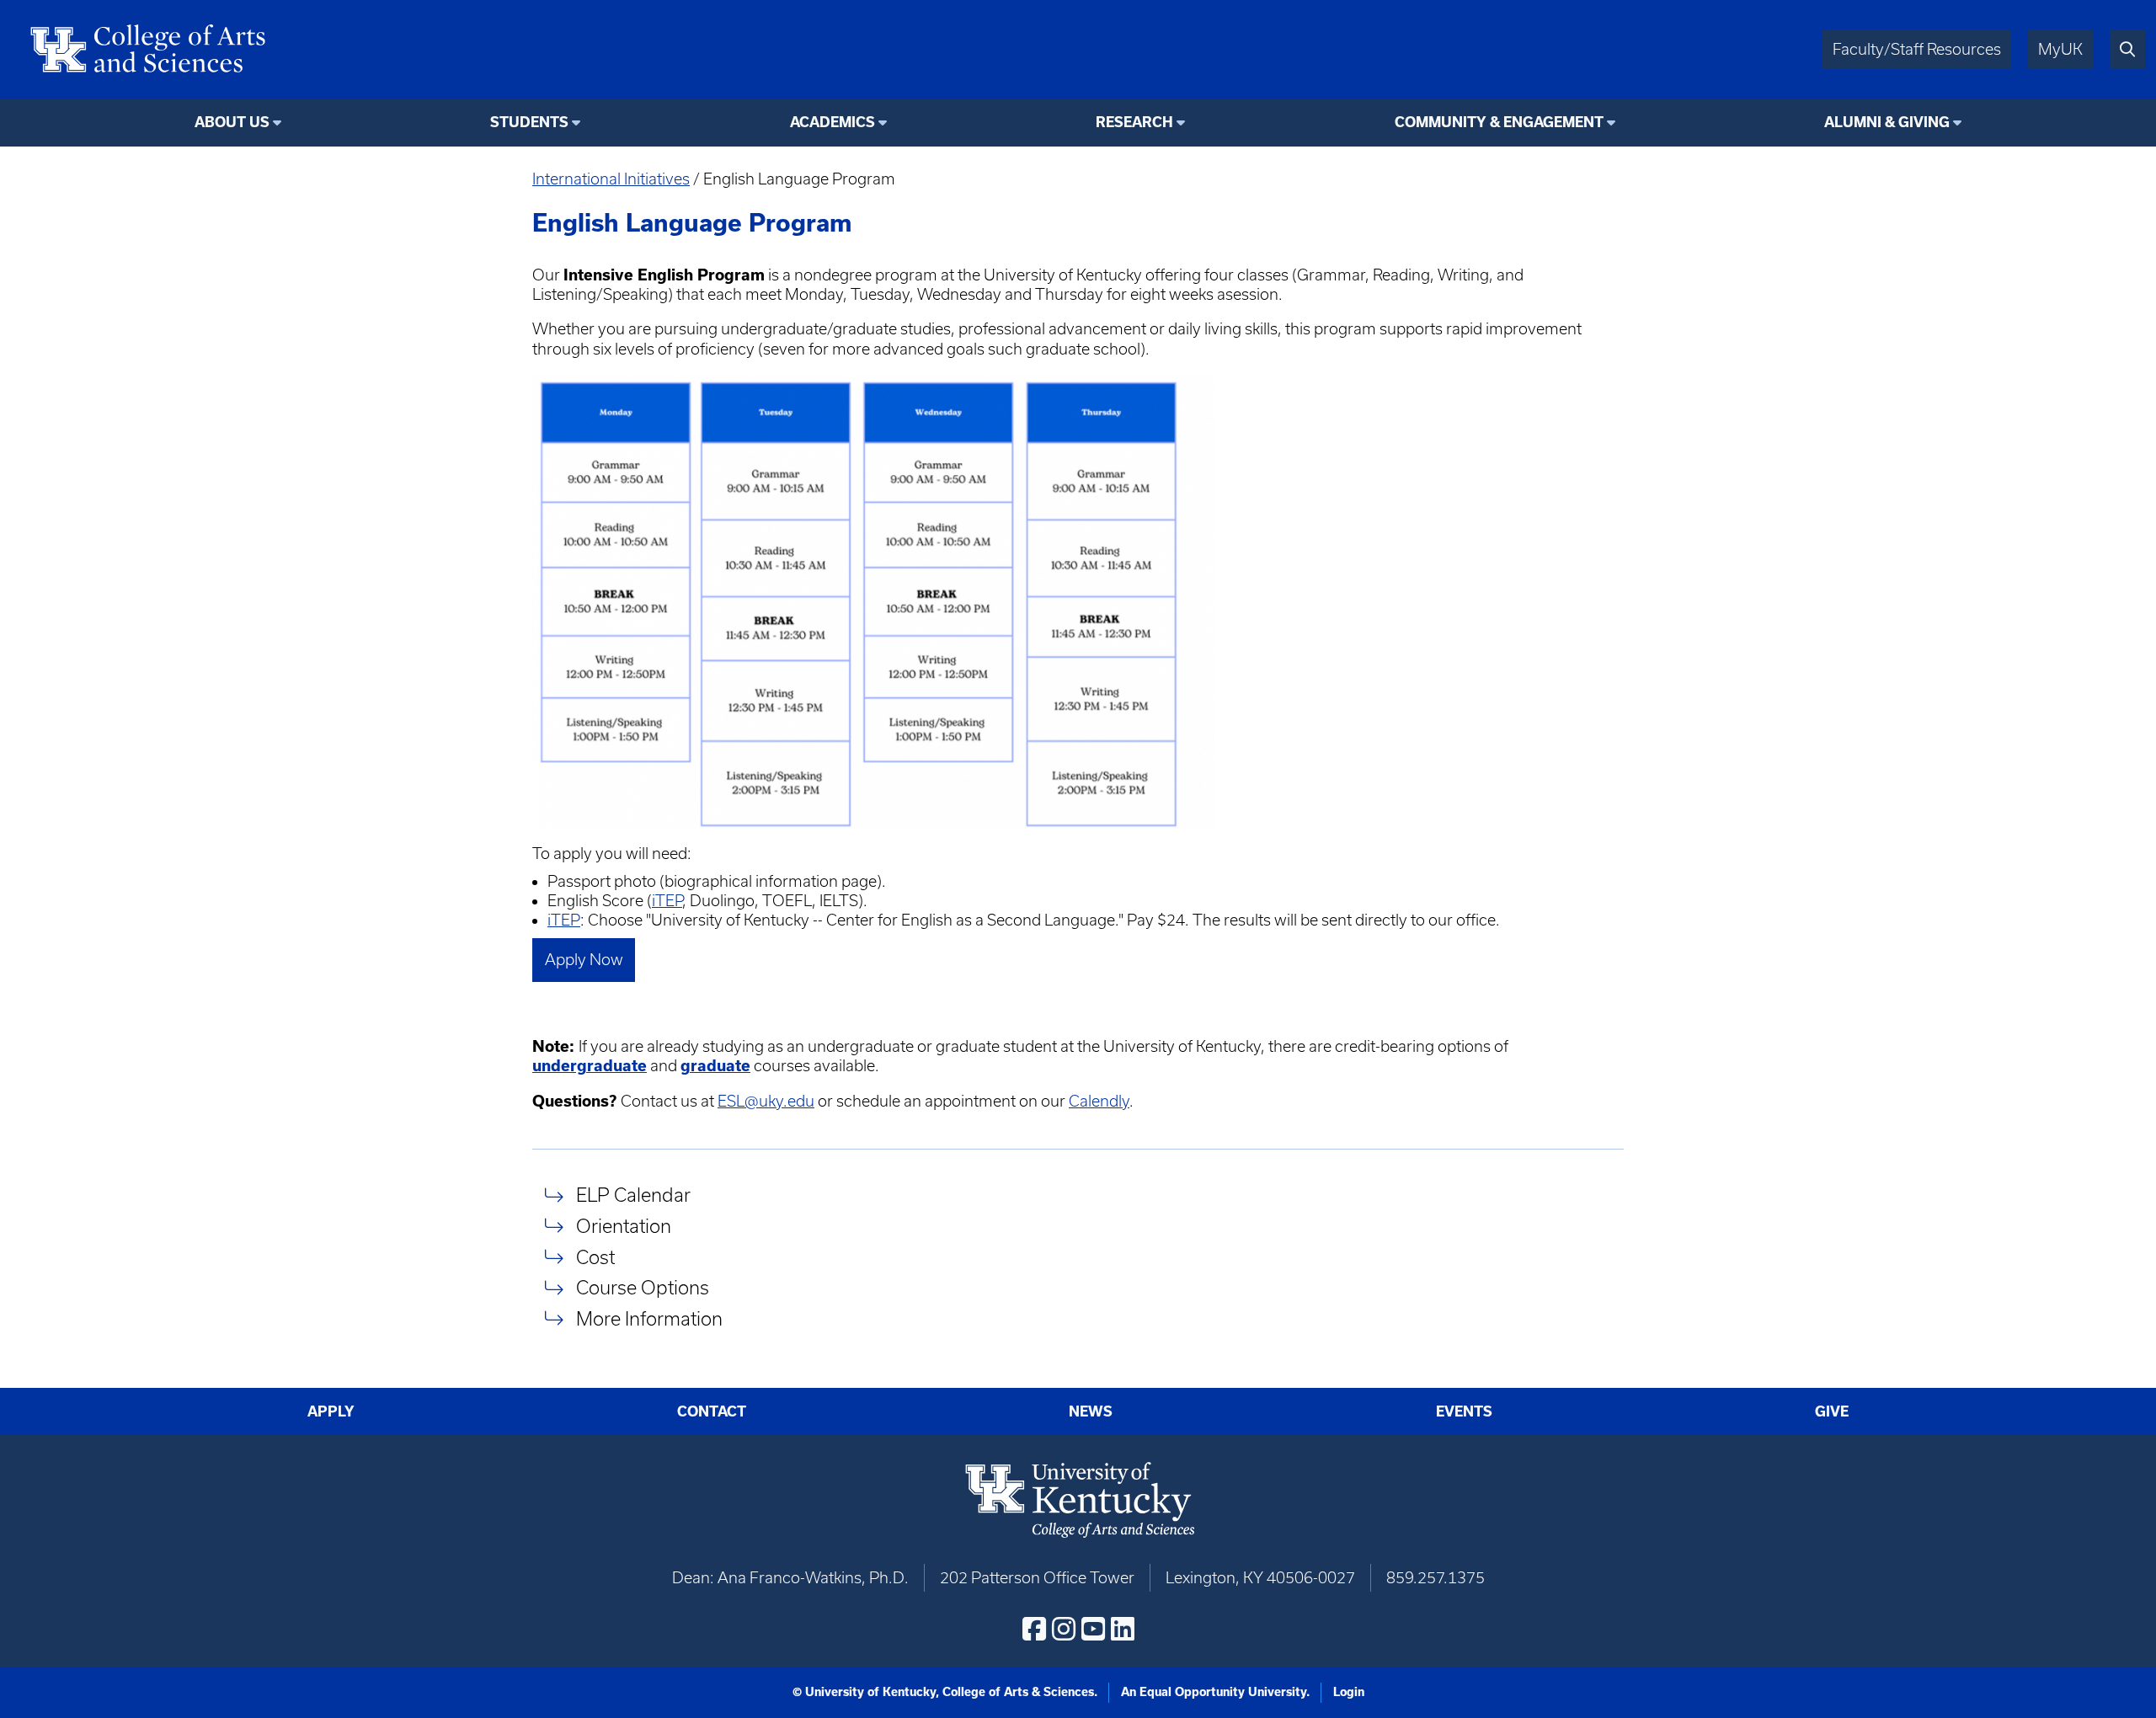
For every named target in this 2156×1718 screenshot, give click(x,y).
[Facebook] (1034, 1629)
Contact (712, 1411)
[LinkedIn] (1123, 1629)
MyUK (2060, 49)
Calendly (1099, 1101)
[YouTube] (1093, 1629)
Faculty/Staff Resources (1917, 49)
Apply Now (584, 960)
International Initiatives (611, 179)
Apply (331, 1411)
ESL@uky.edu (766, 1101)
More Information (649, 1318)
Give (1832, 1411)
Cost (595, 1257)
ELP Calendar (633, 1195)
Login (1349, 1692)
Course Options (643, 1288)
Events (1464, 1411)
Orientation (624, 1226)
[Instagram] (1064, 1629)
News (1091, 1411)
